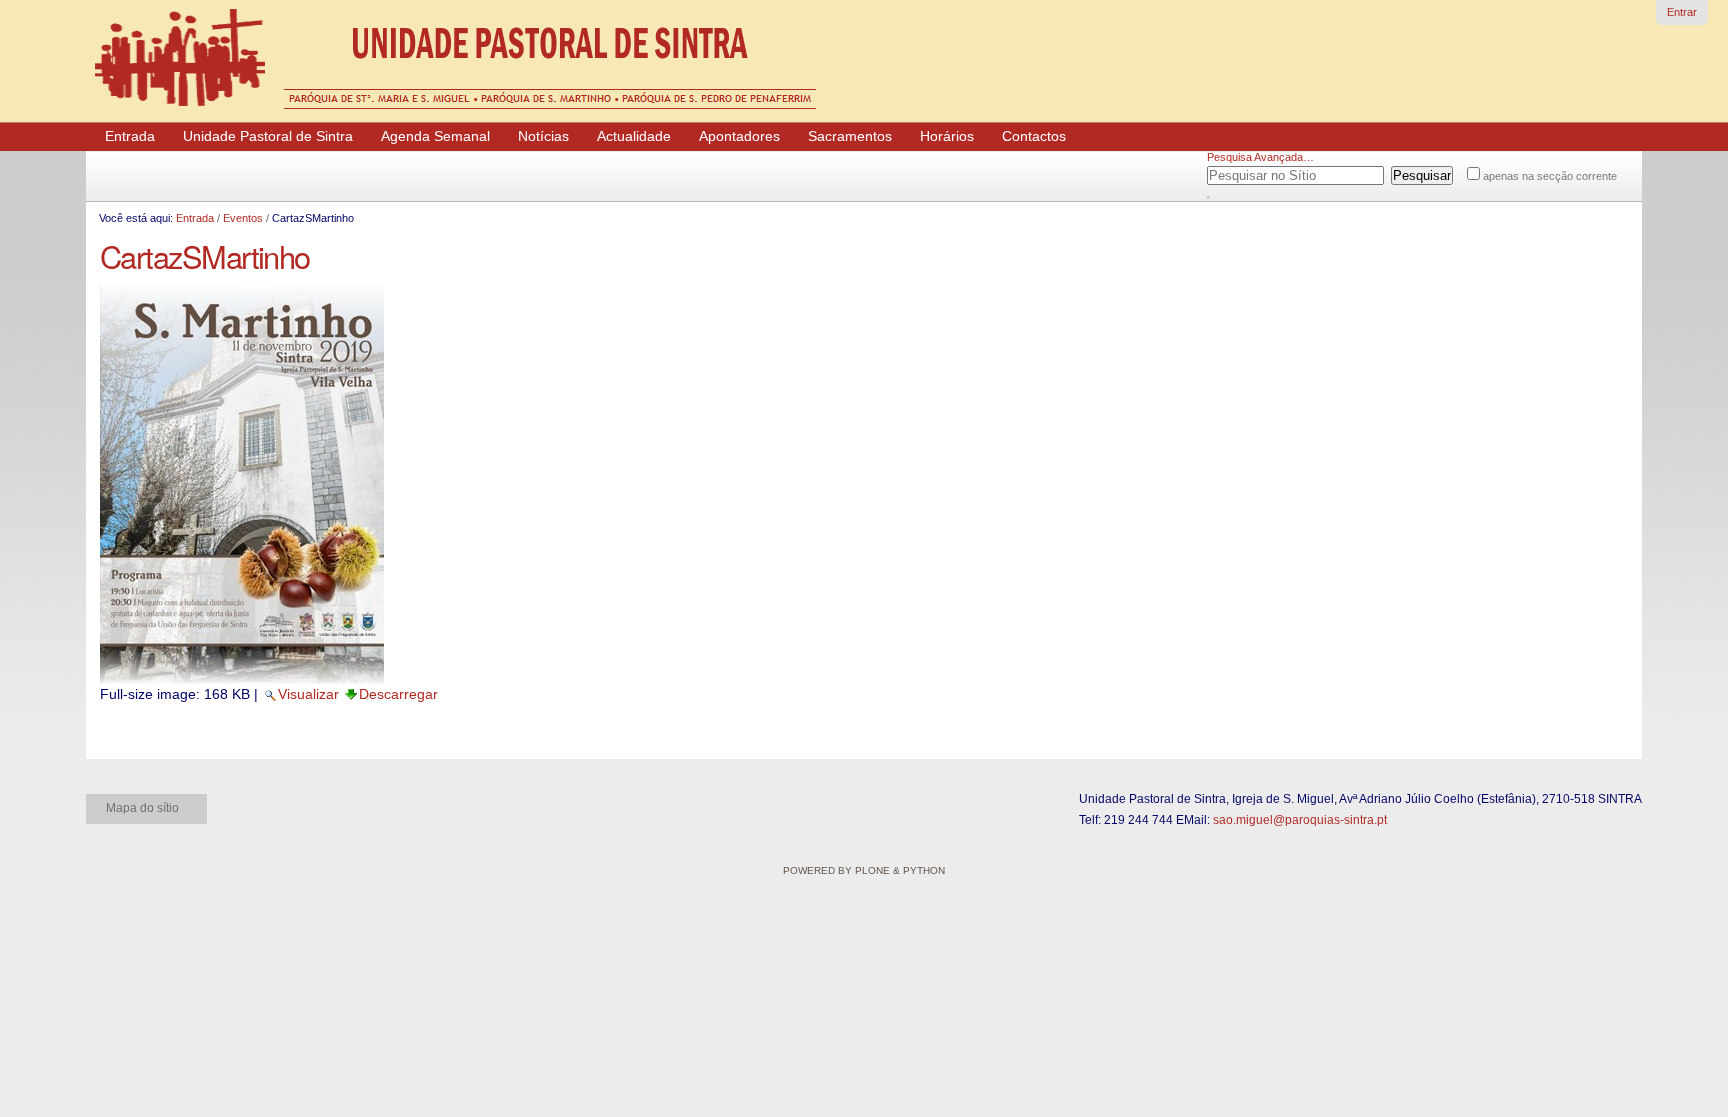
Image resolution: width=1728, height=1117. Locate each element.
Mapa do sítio (142, 808)
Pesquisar (1231, 172)
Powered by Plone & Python (864, 870)
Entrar (1682, 12)
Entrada (195, 218)
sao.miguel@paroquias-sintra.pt (1300, 820)
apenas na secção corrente (1550, 176)
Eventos (243, 218)
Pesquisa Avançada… (1260, 157)
